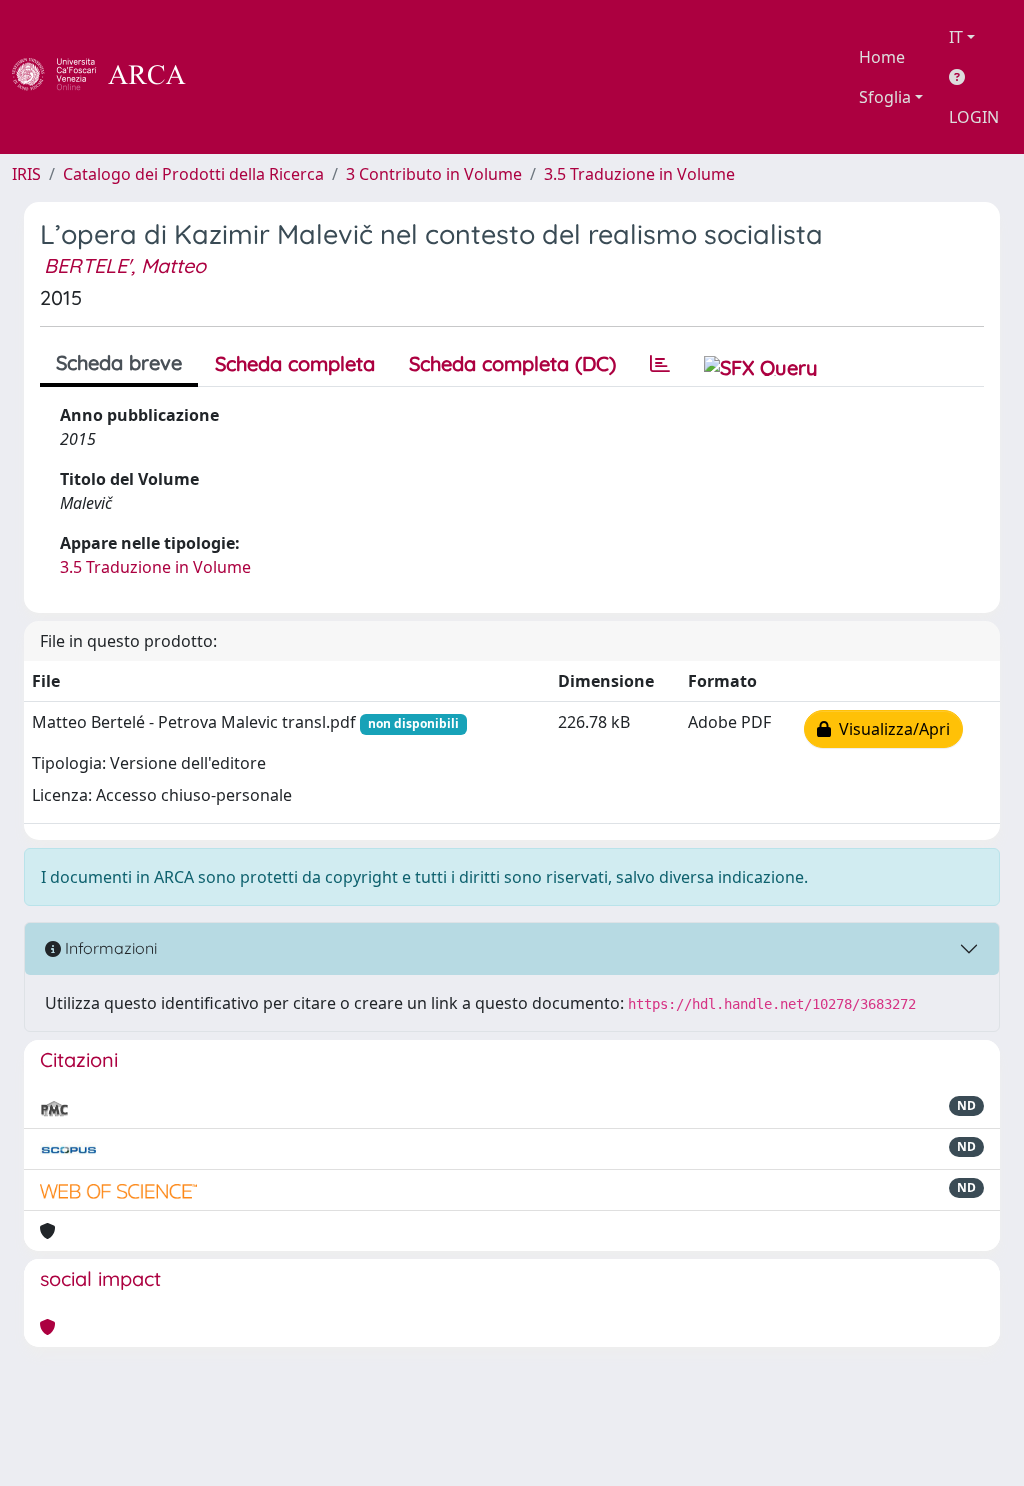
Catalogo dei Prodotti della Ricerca (193, 174)
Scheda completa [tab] (295, 363)
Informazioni (109, 948)
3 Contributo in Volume (434, 174)
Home (882, 57)
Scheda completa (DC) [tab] (512, 363)
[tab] (660, 364)
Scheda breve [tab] (119, 362)
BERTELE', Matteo (125, 265)
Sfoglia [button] (885, 97)
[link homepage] (110, 77)
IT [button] (956, 37)
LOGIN (974, 117)
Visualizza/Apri (890, 729)
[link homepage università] (240, 77)
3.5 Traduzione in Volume (639, 174)
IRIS (26, 174)
